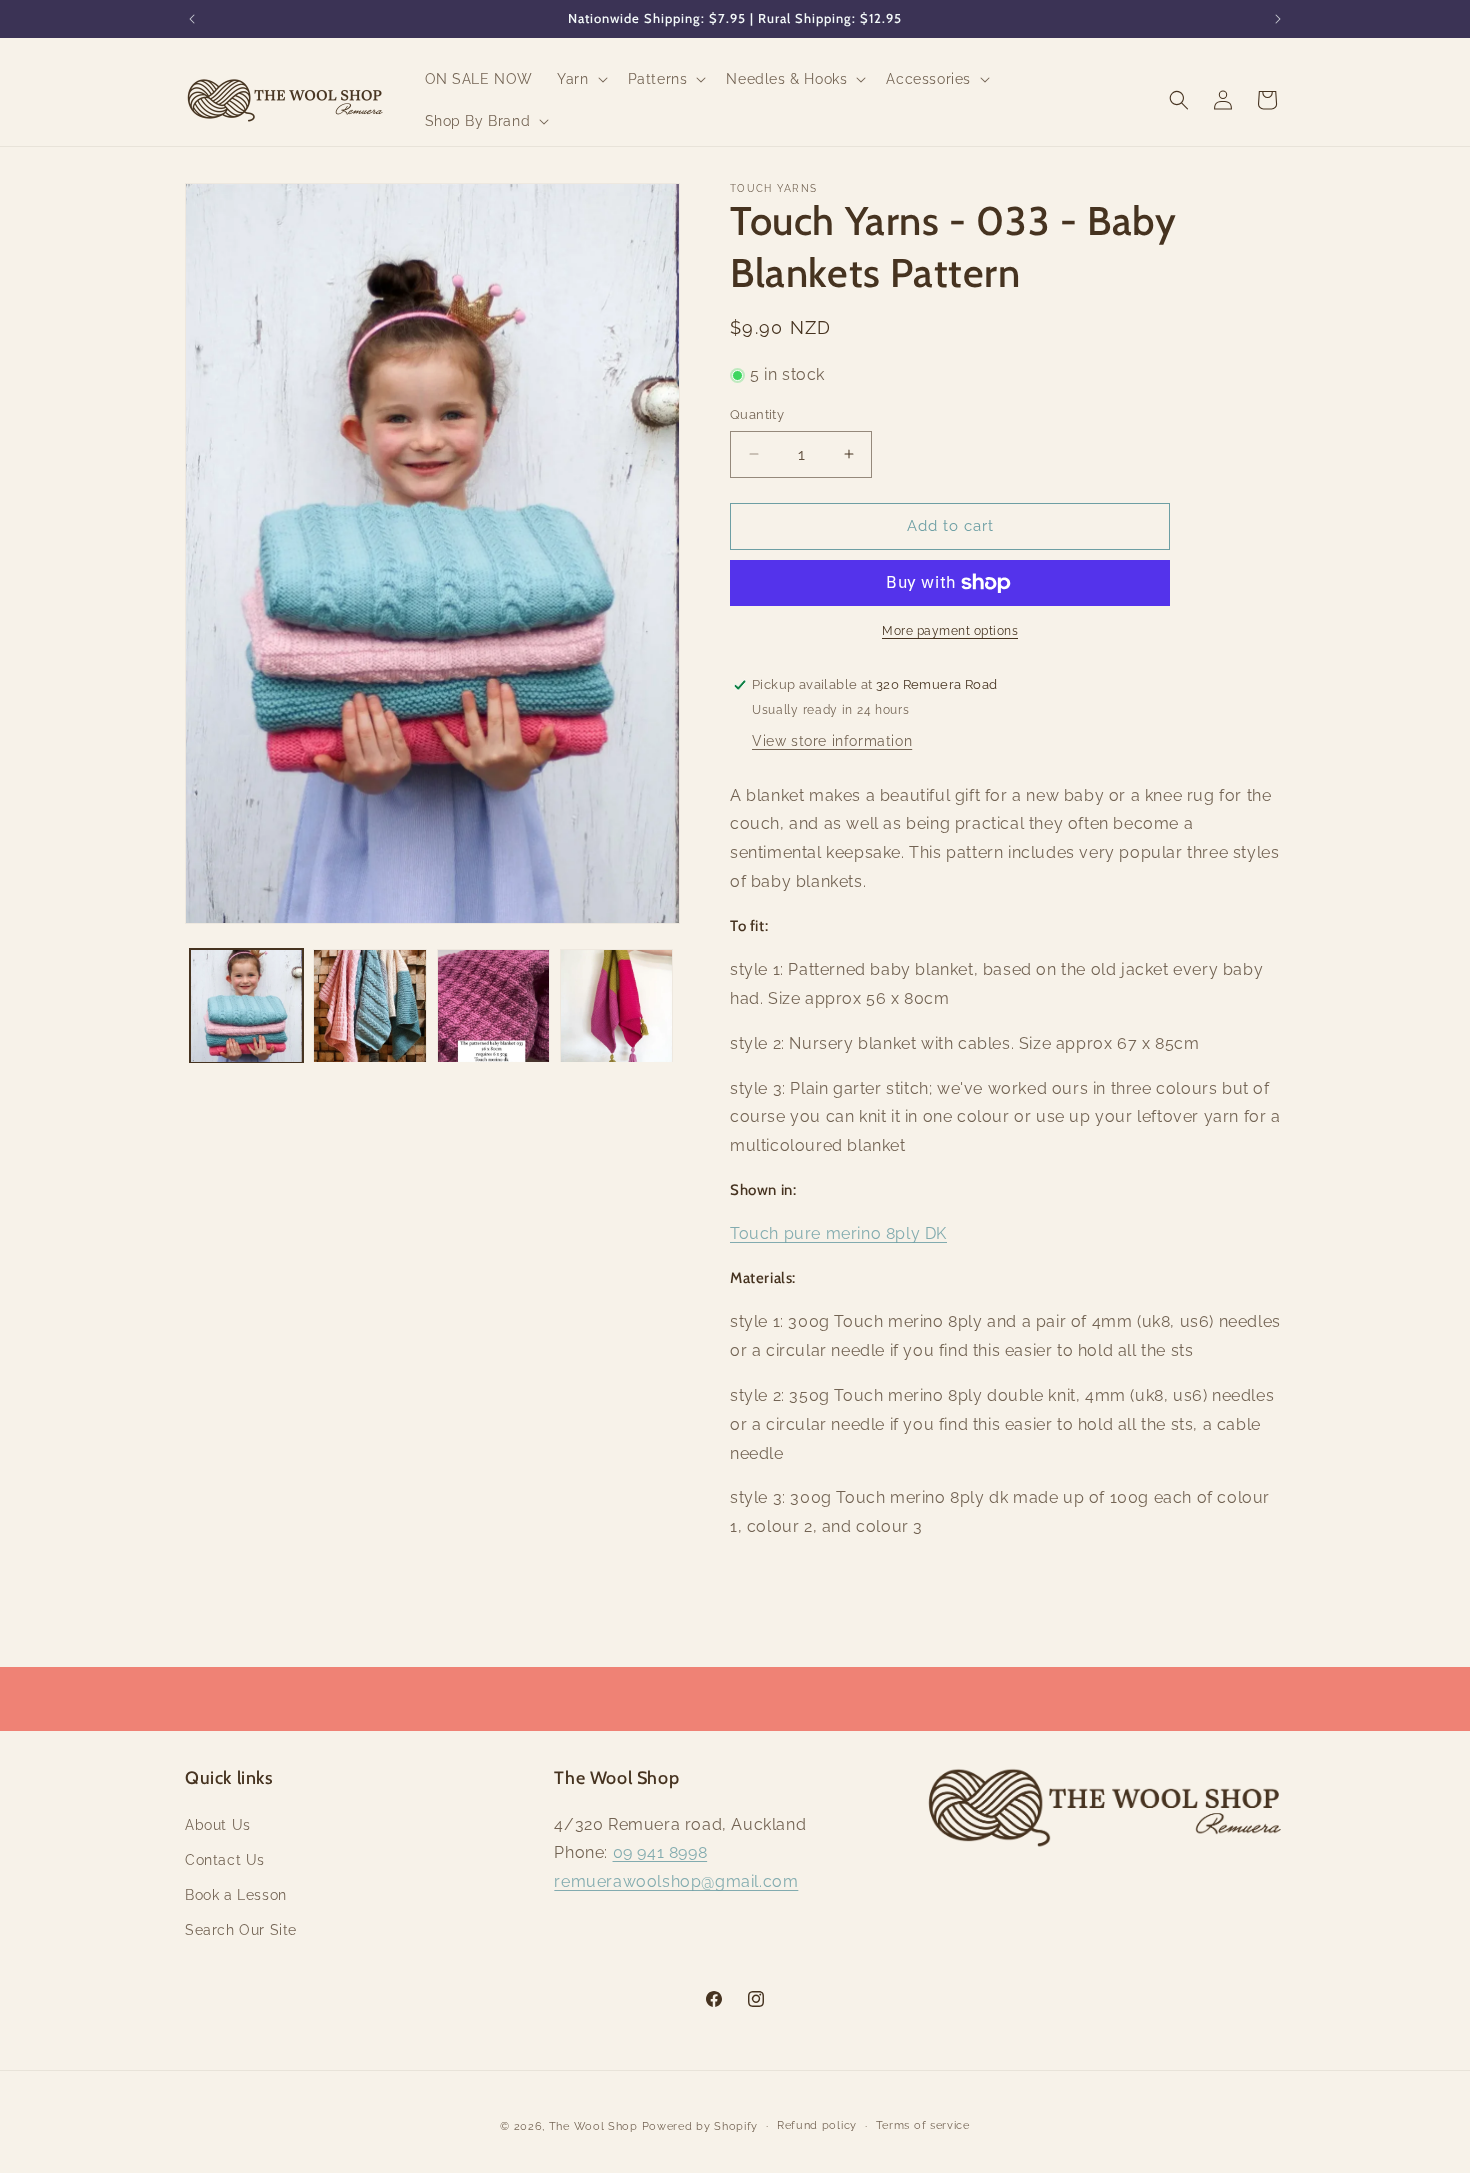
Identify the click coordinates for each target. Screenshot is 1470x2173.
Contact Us (225, 1860)
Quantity (757, 414)
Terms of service (923, 2125)
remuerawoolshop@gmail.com (676, 1881)
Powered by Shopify (700, 2126)
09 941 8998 (660, 1852)
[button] (580, 79)
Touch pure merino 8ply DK (838, 1233)
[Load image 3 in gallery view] (493, 1005)
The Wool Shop (593, 2126)
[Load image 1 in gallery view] (246, 1005)
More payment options (950, 631)
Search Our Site (241, 1930)
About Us (218, 1825)
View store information (832, 741)
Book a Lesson (236, 1895)
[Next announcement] (1278, 19)
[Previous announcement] (192, 19)
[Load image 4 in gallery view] (616, 1005)
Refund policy (817, 2125)
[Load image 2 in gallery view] (369, 1005)
